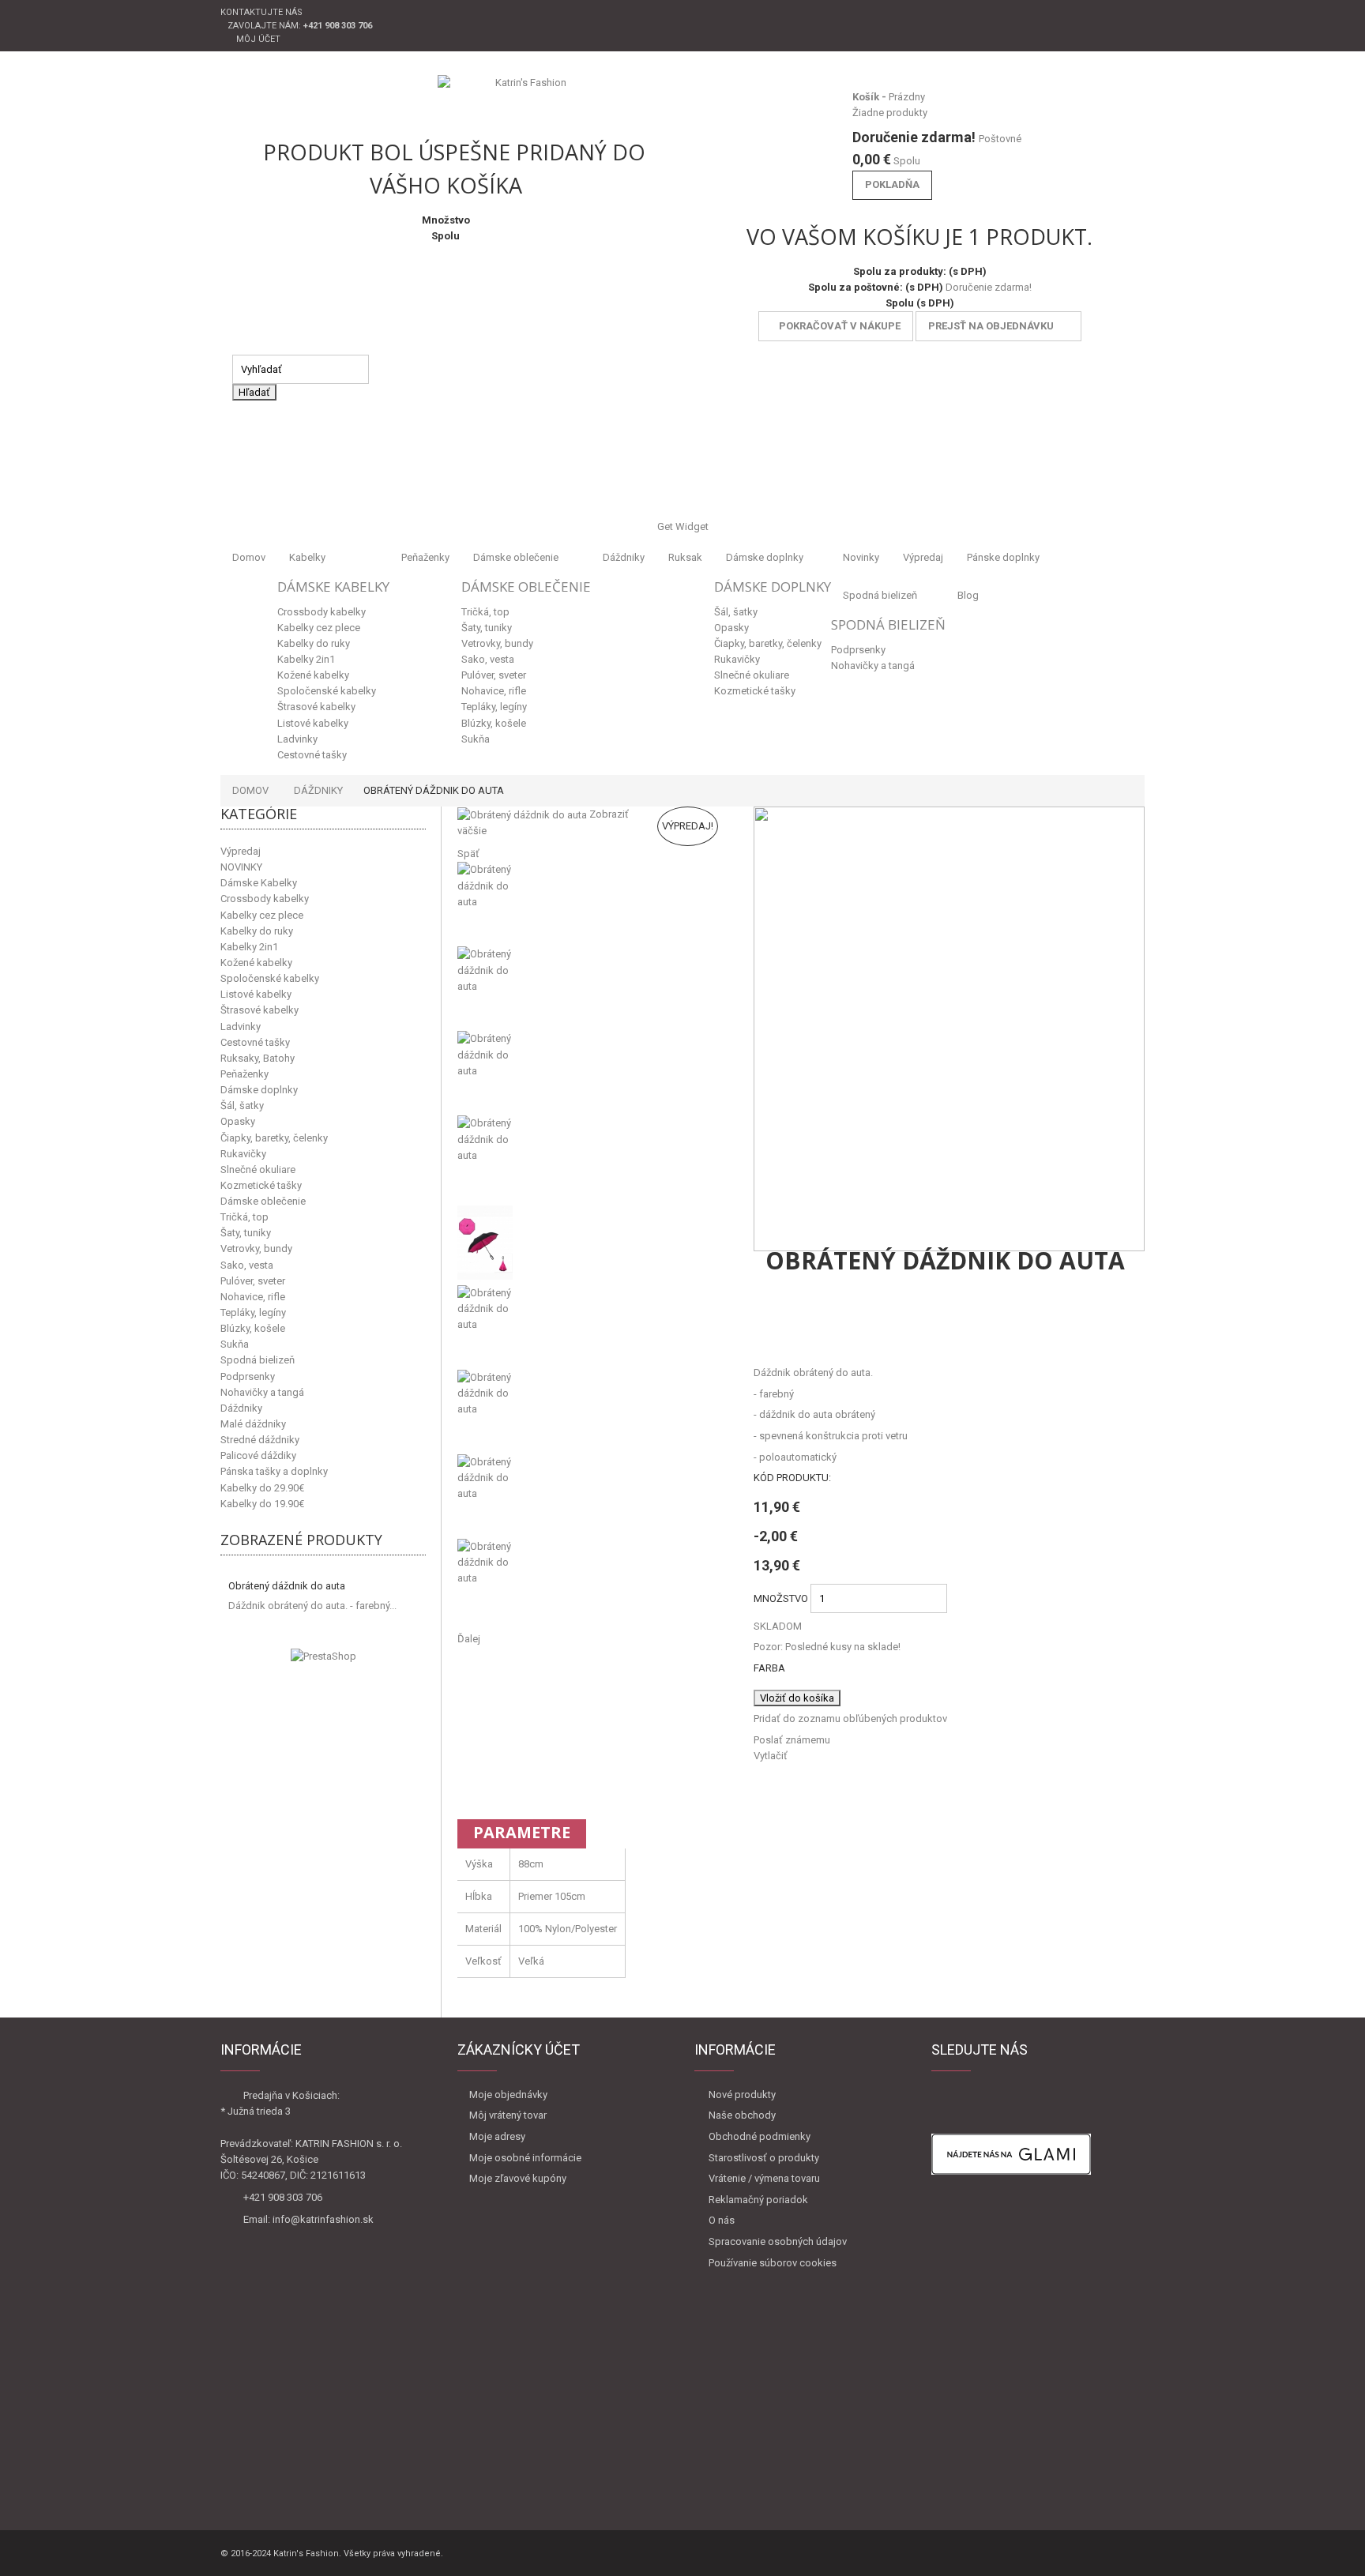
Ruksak (685, 557)
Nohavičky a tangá (873, 666)
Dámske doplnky (765, 557)
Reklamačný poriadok (758, 2200)
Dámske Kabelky (333, 587)
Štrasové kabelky (316, 707)
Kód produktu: (792, 1478)
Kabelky (307, 557)
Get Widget (683, 526)
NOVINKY (241, 867)
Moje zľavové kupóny (518, 2178)
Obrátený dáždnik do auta (287, 1586)
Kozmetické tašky (755, 691)
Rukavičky (737, 659)
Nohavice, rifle (494, 691)
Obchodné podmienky (760, 2136)
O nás (722, 2220)
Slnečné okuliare (752, 675)
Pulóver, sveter (494, 675)
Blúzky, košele (494, 723)
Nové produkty (742, 2095)
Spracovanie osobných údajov (778, 2241)
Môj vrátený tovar (508, 2115)
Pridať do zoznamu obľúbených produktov (850, 1719)
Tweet (768, 1335)
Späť (468, 854)
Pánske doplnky (1003, 557)
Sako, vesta (488, 659)
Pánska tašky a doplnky (274, 1471)
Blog (968, 595)
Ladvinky (297, 739)
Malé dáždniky (253, 1424)
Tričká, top (485, 612)
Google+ (847, 1335)
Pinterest (887, 1335)
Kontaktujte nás (261, 12)
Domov (249, 557)
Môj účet (258, 39)
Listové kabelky (313, 723)
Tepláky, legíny (494, 707)
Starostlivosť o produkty (764, 2158)
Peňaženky (425, 557)
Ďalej (469, 1639)
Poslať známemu (792, 1740)
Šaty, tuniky (487, 628)
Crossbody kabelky (322, 612)
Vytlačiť (771, 1756)
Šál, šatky (736, 612)
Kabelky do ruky (314, 643)
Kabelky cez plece (319, 628)
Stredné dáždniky (260, 1440)
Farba (771, 1668)
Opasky (731, 628)
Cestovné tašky (312, 755)
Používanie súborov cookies (773, 2263)
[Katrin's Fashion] (525, 99)
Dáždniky (624, 557)
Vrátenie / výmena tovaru (764, 2178)
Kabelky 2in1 (306, 659)
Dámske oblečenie (516, 557)
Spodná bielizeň (880, 595)
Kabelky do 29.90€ (262, 1488)
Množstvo (781, 1598)
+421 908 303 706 (283, 2197)
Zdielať (808, 1335)
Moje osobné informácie (525, 2158)
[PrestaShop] (323, 1655)
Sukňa (476, 739)
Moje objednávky (508, 2095)
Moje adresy (497, 2136)
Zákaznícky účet (519, 2050)
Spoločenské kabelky (327, 691)
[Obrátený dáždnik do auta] (594, 904)
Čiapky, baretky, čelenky (768, 643)
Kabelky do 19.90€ (262, 1504)
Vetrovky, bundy (497, 643)
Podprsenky (858, 650)
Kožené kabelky (313, 675)
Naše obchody (742, 2115)
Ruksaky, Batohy (258, 1058)
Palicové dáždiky (258, 1455)
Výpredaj (923, 557)
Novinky (861, 557)
